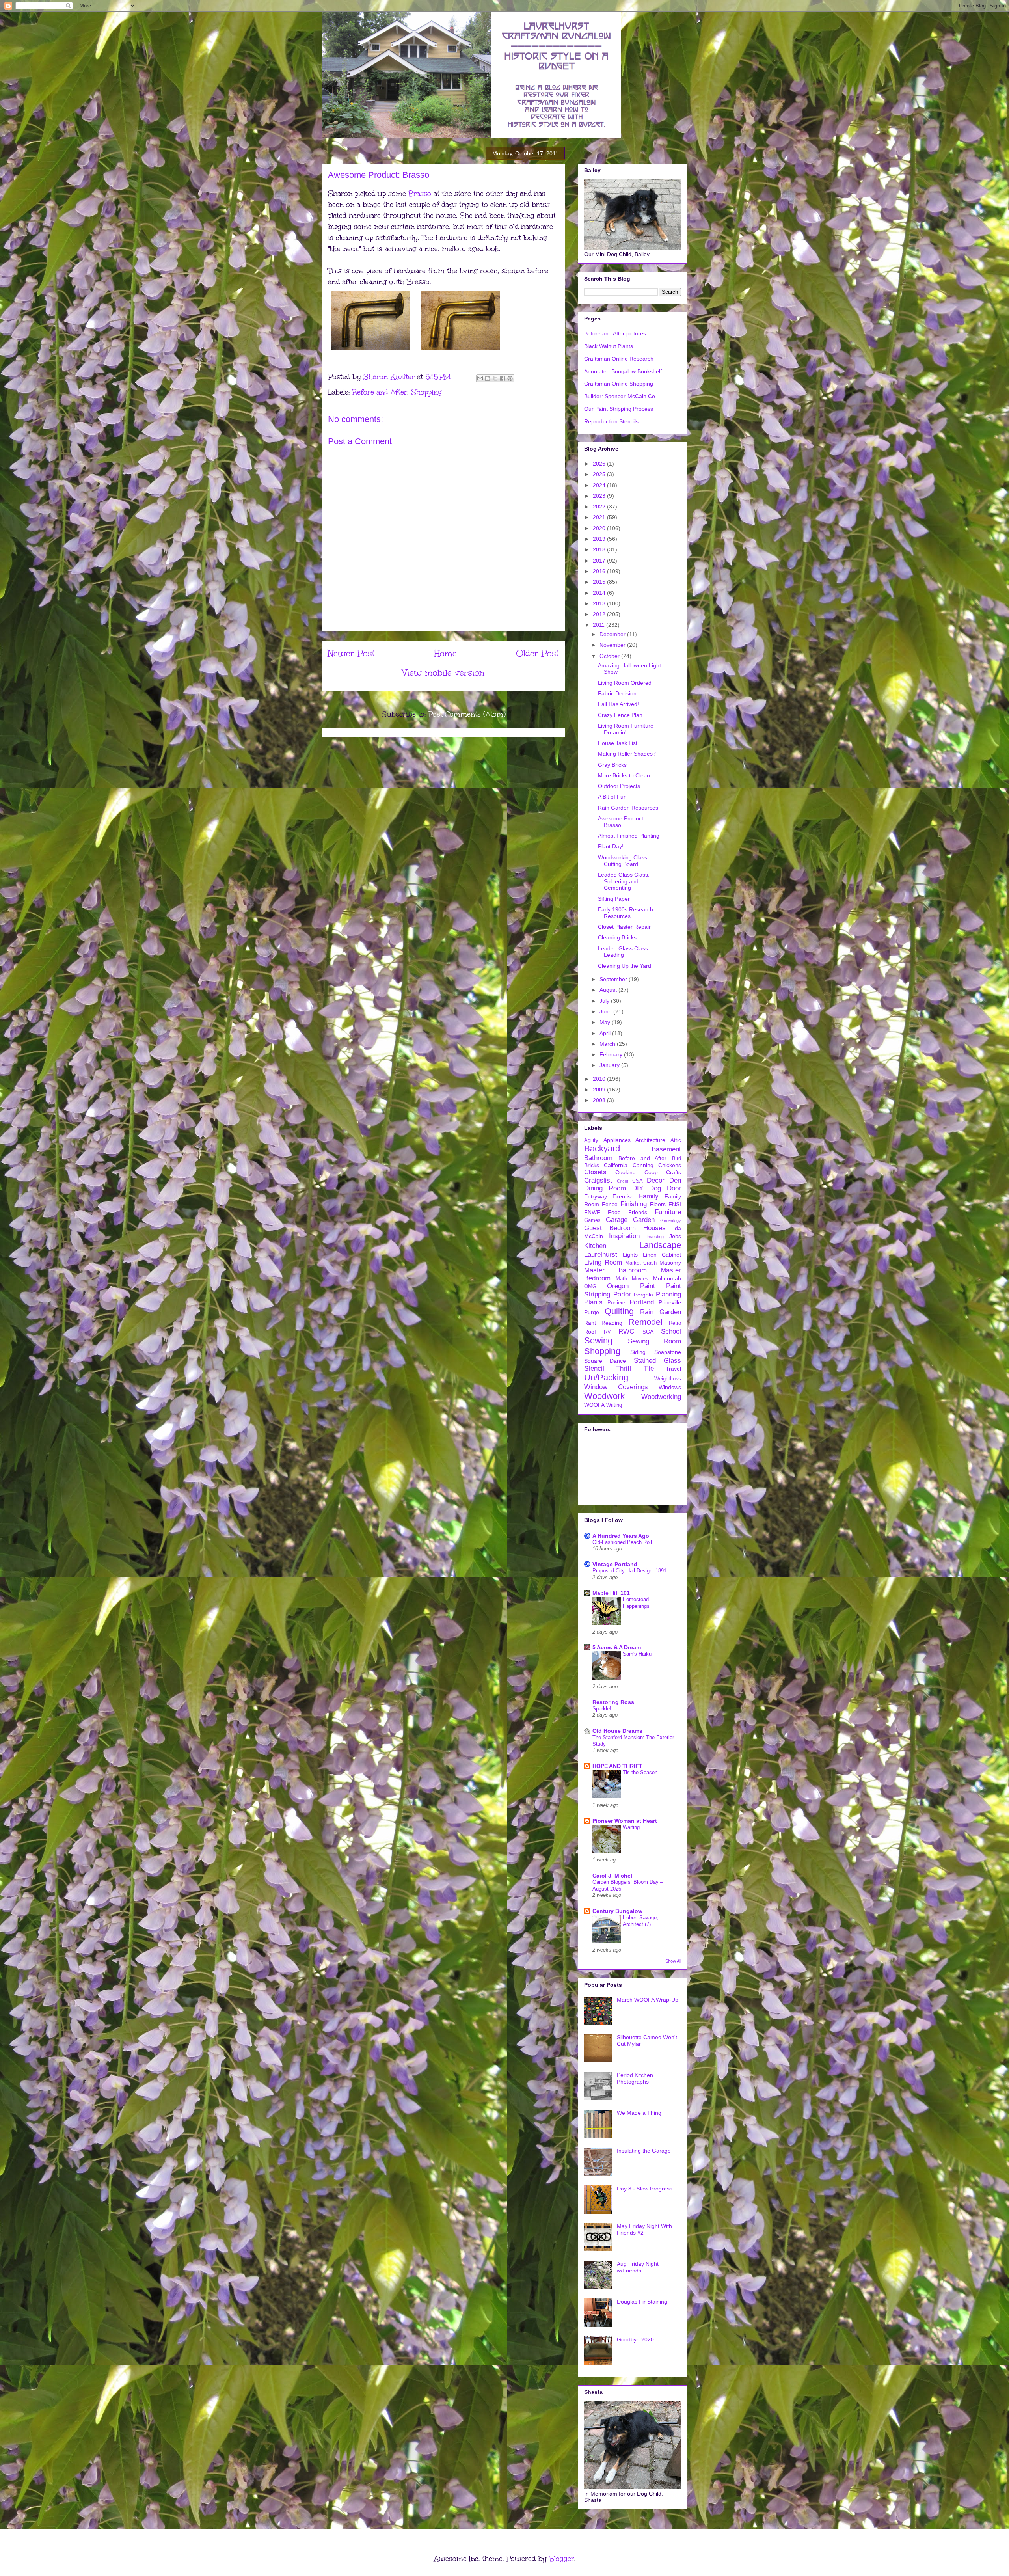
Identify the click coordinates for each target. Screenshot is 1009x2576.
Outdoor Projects (619, 786)
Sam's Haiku (637, 1654)
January (610, 1065)
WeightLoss (668, 1379)
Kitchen (595, 1246)
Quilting (619, 1311)
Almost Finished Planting (629, 836)
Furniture (668, 1212)
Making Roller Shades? (627, 754)
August (609, 990)
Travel (673, 1369)
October (610, 656)
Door (674, 1188)
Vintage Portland (615, 1564)
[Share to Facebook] (503, 378)
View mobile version (443, 673)
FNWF (592, 1212)
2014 (600, 593)
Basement (666, 1149)
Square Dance (605, 1361)
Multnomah (667, 1278)
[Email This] (480, 378)
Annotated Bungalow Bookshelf (623, 371)
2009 (600, 1090)
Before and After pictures (615, 333)
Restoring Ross (613, 1702)
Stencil (594, 1368)
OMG (590, 1287)
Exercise (623, 1196)
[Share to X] (495, 378)
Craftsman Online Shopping (619, 384)
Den (675, 1180)
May (606, 1022)
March (608, 1044)
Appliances (617, 1140)
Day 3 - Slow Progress (645, 2189)
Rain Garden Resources (628, 808)
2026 (600, 464)
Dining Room (605, 1188)
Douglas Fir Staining (642, 2302)
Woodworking (661, 1397)
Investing (655, 1237)
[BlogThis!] (488, 378)
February (612, 1054)
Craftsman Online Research (619, 359)
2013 (600, 603)
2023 (600, 496)
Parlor (622, 1294)
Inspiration (624, 1236)
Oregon (618, 1286)
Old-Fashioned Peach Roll (622, 1542)
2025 (600, 474)
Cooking (626, 1172)
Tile (649, 1368)
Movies (640, 1279)
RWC (626, 1331)
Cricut (623, 1181)
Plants (593, 1302)
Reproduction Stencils (611, 421)
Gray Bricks (612, 765)
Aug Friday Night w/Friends (638, 2267)
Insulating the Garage (644, 2151)
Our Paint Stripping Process (619, 409)
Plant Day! (611, 846)
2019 (600, 539)
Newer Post (351, 653)
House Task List (618, 743)
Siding (638, 1352)
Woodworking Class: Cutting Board (623, 861)
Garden (644, 1220)
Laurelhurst (601, 1254)
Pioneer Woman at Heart (625, 1821)
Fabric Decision (617, 693)
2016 (600, 571)
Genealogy (671, 1220)
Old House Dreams (617, 1731)
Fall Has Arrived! (618, 704)
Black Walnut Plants (609, 346)
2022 (600, 507)
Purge (592, 1312)
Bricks (592, 1165)
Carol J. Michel (612, 1876)
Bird (677, 1159)
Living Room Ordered (625, 683)
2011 (599, 625)
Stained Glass (657, 1361)
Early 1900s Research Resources (626, 913)
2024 (600, 485)
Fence (610, 1204)
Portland (642, 1302)
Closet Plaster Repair (624, 927)
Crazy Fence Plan (620, 715)
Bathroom (598, 1158)
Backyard (602, 1148)
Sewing (598, 1340)
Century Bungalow (617, 1911)
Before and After (380, 392)
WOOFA (594, 1405)
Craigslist (598, 1180)
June (606, 1011)
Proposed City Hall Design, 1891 (629, 1571)
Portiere (616, 1303)
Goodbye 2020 (635, 2339)
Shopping (426, 392)
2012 (600, 614)
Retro (675, 1323)
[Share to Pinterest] (510, 378)
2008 (600, 1100)
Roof (590, 1332)
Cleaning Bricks (617, 937)
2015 (600, 582)
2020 (600, 528)
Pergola (643, 1295)
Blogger (562, 2559)
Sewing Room (655, 1341)
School (671, 1331)
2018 (600, 549)
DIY (638, 1188)
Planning (668, 1294)
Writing (614, 1405)
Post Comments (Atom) (467, 714)
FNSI (675, 1204)
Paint (648, 1286)
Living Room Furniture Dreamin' (626, 729)
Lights (630, 1255)
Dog (655, 1188)
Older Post (537, 653)
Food (614, 1212)
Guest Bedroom (610, 1228)
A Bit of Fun (612, 797)
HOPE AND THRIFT (617, 1766)
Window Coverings (616, 1387)
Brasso (420, 194)
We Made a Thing (639, 2113)
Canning (643, 1165)
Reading (612, 1323)
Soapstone (668, 1352)
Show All (673, 1961)
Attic (676, 1140)
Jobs (675, 1236)
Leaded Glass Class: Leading (624, 952)
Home (445, 653)
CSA (638, 1181)
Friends (638, 1212)
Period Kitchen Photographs (635, 2078)
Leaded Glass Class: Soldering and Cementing (624, 881)
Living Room (603, 1262)
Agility (591, 1140)
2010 (600, 1079)
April (606, 1033)
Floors (658, 1204)
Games (592, 1220)
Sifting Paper (614, 899)
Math (621, 1279)
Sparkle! (602, 1709)
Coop (651, 1172)
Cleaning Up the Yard (625, 966)
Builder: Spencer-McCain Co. (620, 396)
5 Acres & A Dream (617, 1647)
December (613, 634)
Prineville (670, 1302)
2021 (600, 517)
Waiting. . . (635, 1827)
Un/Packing (606, 1377)
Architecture (650, 1140)
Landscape (660, 1245)
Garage (617, 1220)
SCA (648, 1332)
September (614, 979)
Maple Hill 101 (611, 1593)
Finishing (634, 1204)
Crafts (674, 1172)
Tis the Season (640, 1772)
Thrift (624, 1368)
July (605, 1001)
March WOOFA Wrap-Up (648, 2000)
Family (649, 1196)
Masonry (670, 1263)
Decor (656, 1180)
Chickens (670, 1165)
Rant (590, 1323)
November (613, 645)
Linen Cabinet (662, 1255)
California (616, 1165)
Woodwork (604, 1396)
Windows (670, 1387)
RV (607, 1332)
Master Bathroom (615, 1270)
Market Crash (641, 1263)
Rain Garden (661, 1312)
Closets (595, 1172)
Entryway (596, 1196)
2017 (600, 561)
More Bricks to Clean (624, 775)
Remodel (645, 1322)
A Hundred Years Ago (621, 1536)
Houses (654, 1228)
